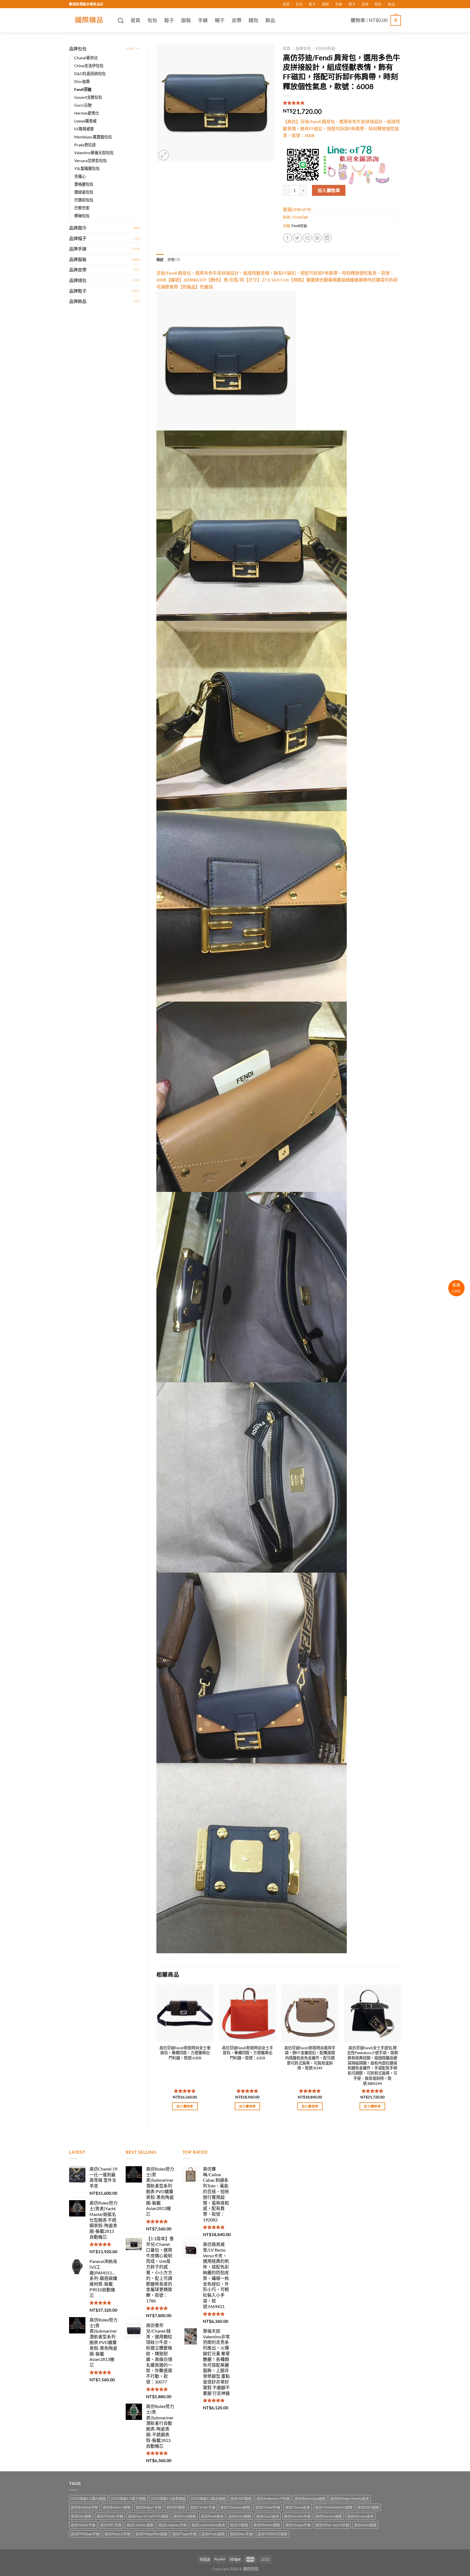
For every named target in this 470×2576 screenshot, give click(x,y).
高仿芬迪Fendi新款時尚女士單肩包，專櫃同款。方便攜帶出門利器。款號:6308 (185, 2053)
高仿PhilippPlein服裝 (151, 2534)
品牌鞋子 (78, 291)
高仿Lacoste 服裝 (140, 2525)
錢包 (378, 4)
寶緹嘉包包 (84, 192)
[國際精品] (89, 20)
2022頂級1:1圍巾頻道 (88, 2498)
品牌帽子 (78, 238)
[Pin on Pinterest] (317, 238)
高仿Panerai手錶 (117, 2534)
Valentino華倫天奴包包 (94, 153)
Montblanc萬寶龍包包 (93, 137)
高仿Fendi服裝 (185, 2516)
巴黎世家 (82, 208)
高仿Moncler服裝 (267, 2525)
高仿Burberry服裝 (117, 2507)
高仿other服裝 (365, 2525)
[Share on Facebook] (288, 238)
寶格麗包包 (84, 184)
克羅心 (80, 176)
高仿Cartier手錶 (203, 2507)
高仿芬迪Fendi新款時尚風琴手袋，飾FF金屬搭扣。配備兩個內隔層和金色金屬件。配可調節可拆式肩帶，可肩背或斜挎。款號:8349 (310, 2058)
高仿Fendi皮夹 (212, 2516)
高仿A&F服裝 (241, 2498)
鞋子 (312, 4)
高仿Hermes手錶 (297, 2516)
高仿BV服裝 (176, 2507)
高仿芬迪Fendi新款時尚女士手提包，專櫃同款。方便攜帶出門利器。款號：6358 (248, 2053)
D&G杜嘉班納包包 (90, 74)
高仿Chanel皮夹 (298, 2507)
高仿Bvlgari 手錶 (149, 2507)
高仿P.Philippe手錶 (85, 2534)
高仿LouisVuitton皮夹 (208, 2525)
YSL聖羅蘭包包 (87, 168)
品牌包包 (78, 49)
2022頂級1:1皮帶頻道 (168, 2498)
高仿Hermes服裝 (329, 2516)
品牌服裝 (78, 259)
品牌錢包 (78, 280)
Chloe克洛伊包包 (89, 66)
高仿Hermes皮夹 (360, 2516)
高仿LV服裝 (239, 2525)
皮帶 (365, 4)
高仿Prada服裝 (213, 2534)
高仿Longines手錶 (173, 2525)
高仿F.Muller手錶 (110, 2516)
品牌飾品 (78, 301)
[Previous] (157, 2052)
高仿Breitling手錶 (84, 2507)
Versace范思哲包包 (90, 161)
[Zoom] (164, 155)
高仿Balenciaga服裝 (310, 2498)
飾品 (391, 4)
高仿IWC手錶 (111, 2525)
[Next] (401, 2052)
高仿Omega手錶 (298, 2525)
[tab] (160, 259)
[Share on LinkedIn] (327, 238)
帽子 (352, 4)
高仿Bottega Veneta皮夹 (350, 2498)
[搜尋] (121, 21)
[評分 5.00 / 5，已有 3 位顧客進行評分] (342, 103)
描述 (160, 259)
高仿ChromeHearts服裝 (334, 2507)
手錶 (339, 4)
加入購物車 (329, 190)
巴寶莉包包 (84, 200)
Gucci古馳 (83, 105)
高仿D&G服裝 (368, 2507)
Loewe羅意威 (85, 121)
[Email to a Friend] (307, 238)
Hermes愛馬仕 (87, 113)
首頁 (286, 4)
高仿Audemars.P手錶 (273, 2498)
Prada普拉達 (85, 145)
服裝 (326, 4)
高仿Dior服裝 (81, 2516)
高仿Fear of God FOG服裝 (148, 2516)
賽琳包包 (82, 216)
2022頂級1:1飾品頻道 (208, 2498)
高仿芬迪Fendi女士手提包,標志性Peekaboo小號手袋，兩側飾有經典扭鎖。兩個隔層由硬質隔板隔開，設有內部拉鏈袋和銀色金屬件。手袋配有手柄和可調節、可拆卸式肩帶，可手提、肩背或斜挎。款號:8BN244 (372, 2066)
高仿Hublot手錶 (83, 2525)
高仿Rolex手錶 (241, 2534)
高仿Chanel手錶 (268, 2507)
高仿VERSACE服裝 (273, 2534)
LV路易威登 (84, 129)
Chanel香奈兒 (86, 58)
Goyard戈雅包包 (88, 97)
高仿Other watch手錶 (332, 2525)
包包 (299, 4)
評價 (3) (174, 259)
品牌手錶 (78, 249)
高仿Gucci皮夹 (268, 2516)
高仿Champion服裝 (235, 2507)
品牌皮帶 (78, 270)
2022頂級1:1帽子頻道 (128, 2498)
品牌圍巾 (78, 228)
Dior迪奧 (82, 81)
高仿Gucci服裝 (240, 2516)
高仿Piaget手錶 (185, 2534)
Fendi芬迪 (83, 89)
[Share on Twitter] (297, 238)
